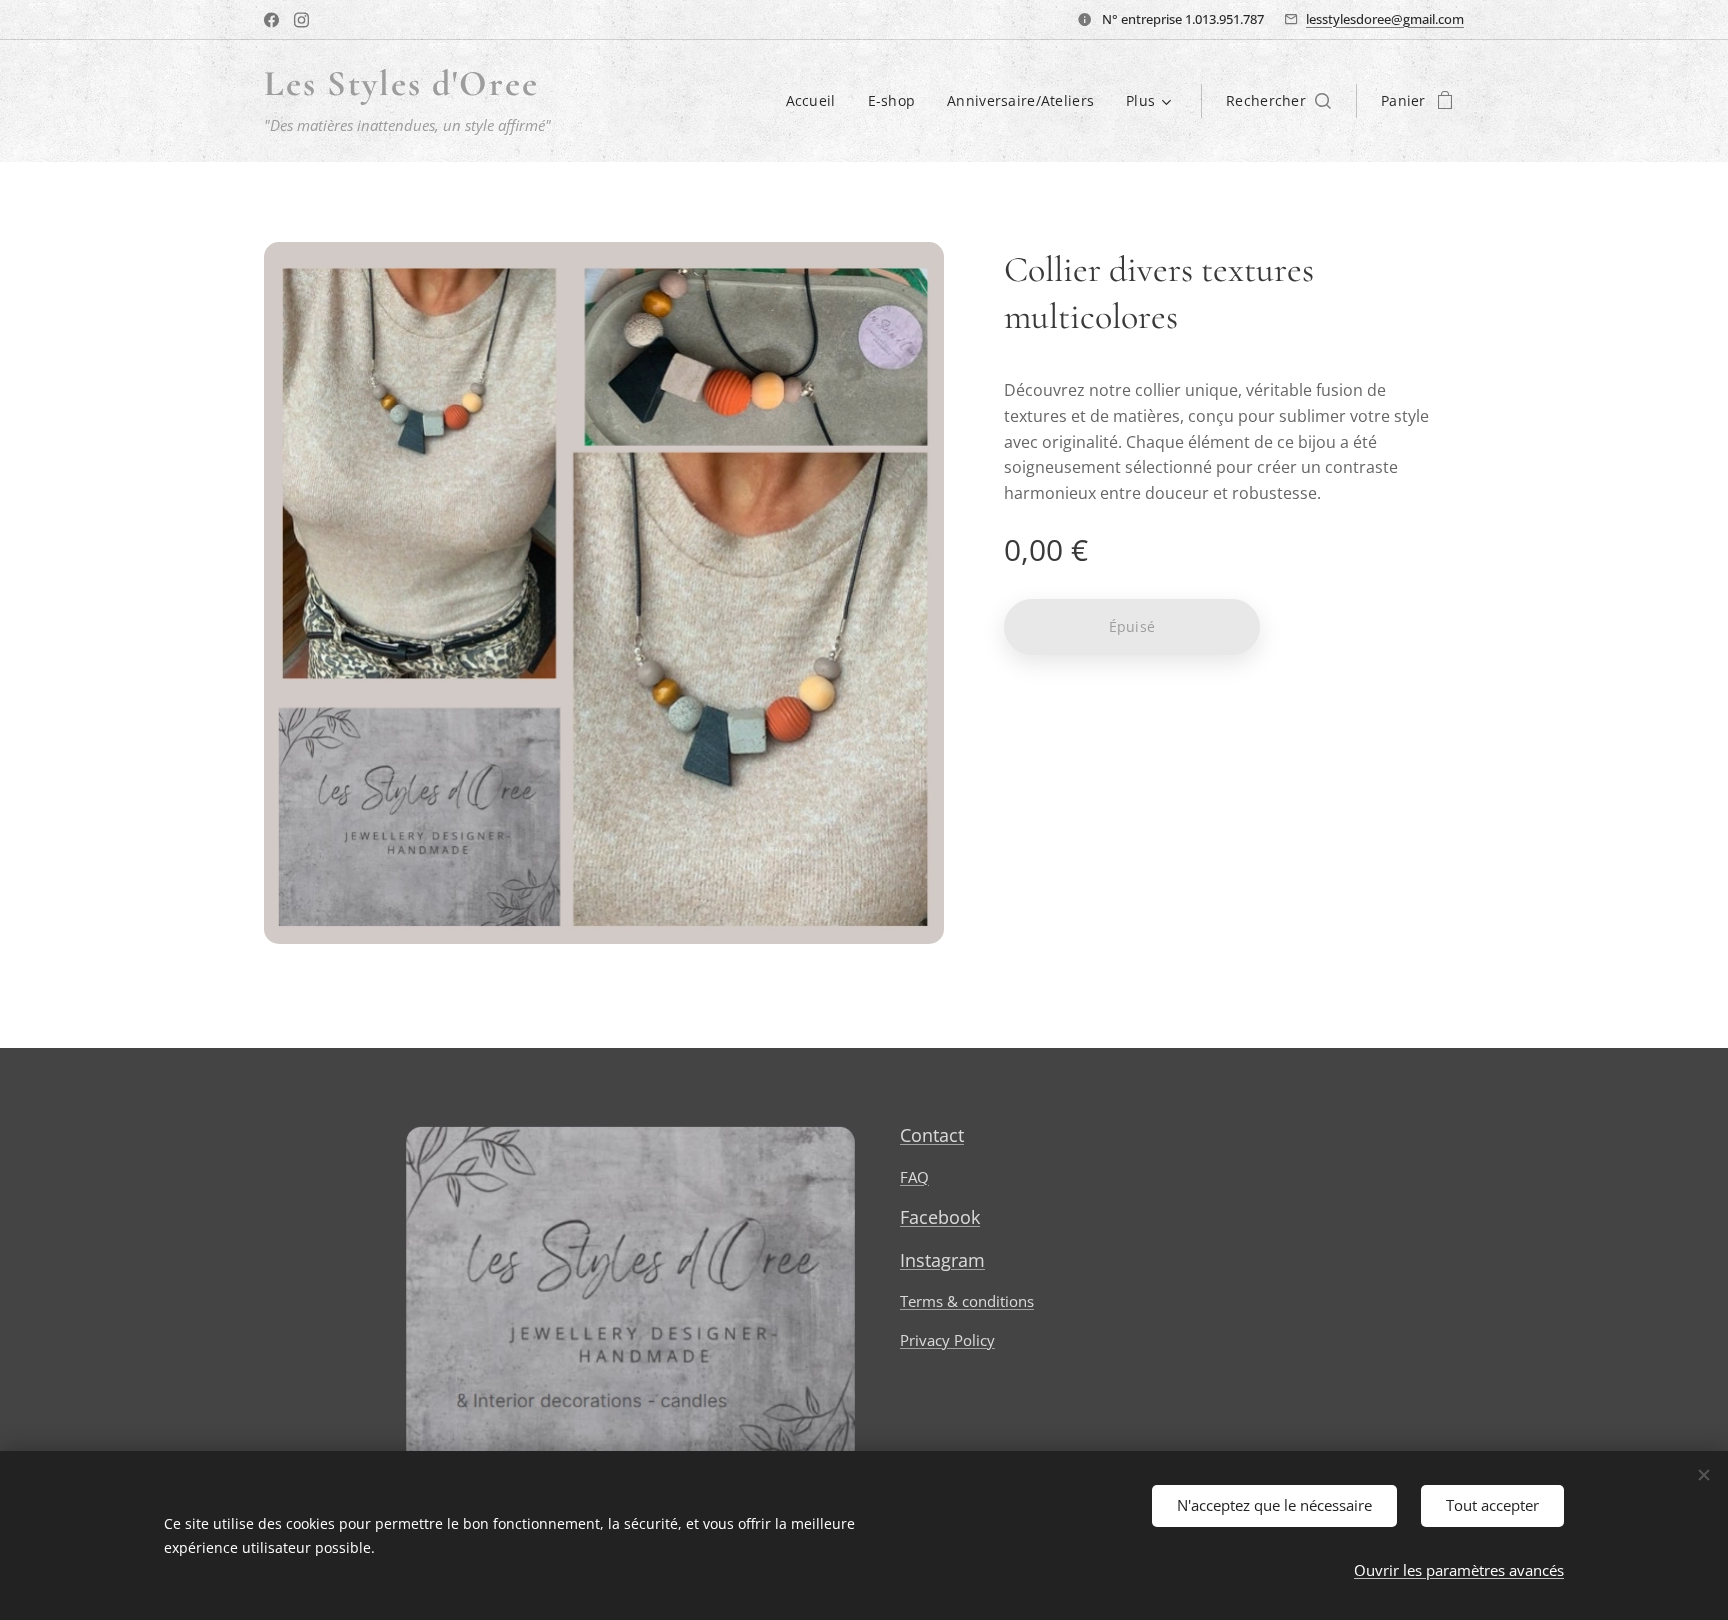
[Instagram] (301, 20)
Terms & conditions (967, 1301)
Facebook (940, 1217)
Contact (932, 1135)
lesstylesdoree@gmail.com (1385, 19)
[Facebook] (271, 20)
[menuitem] (816, 101)
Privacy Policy (947, 1340)
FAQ (914, 1177)
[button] (1278, 101)
